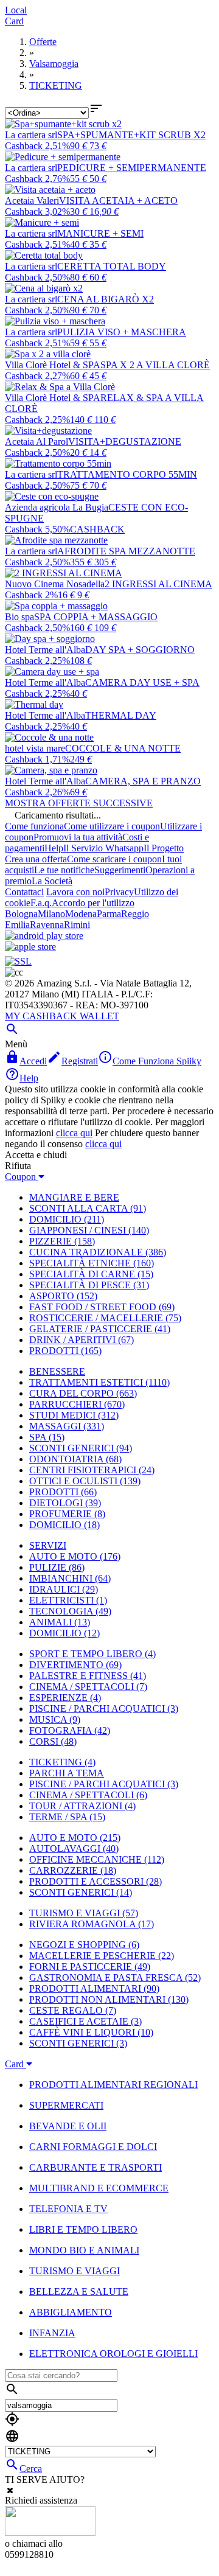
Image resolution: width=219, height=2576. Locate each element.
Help (54, 848)
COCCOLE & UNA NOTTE (123, 748)
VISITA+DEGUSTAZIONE (125, 442)
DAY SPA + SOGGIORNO (140, 650)
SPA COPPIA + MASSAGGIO (96, 617)
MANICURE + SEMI (100, 233)
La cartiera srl (31, 135)
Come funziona (34, 826)
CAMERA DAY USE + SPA (142, 682)
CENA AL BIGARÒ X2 (106, 299)
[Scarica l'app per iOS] (30, 947)
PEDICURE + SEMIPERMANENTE (132, 168)
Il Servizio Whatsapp (103, 848)
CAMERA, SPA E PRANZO (143, 781)
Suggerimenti (120, 870)
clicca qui (74, 1133)
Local (16, 10)
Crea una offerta (36, 859)
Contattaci (24, 892)
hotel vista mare (35, 748)
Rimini (77, 925)
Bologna (21, 914)
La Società (52, 881)
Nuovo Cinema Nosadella (55, 584)
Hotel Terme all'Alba (45, 650)
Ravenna (47, 925)
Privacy (119, 892)
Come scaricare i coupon (114, 859)
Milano (51, 914)
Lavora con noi (75, 892)
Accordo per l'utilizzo (93, 903)
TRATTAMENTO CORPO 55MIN (127, 474)
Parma (109, 914)
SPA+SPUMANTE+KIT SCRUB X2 (131, 135)
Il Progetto (164, 848)
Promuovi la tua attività (78, 837)
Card (14, 21)
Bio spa (19, 617)
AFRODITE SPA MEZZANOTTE (126, 551)
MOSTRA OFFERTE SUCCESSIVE (79, 803)
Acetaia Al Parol (36, 442)
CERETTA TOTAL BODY (112, 266)
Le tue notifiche (64, 870)
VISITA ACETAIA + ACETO (118, 201)
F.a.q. (41, 903)
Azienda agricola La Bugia (57, 507)
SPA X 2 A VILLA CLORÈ (155, 365)
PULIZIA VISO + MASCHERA (122, 332)
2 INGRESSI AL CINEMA (158, 584)
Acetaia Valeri (32, 201)
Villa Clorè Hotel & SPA (53, 365)
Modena (81, 914)
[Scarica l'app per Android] (44, 936)
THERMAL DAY (121, 715)
